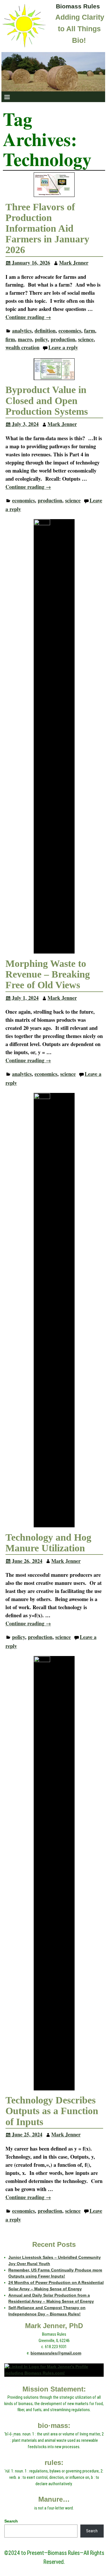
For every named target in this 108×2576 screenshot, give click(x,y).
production (63, 339)
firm (10, 339)
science (86, 339)
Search (11, 2521)
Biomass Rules (78, 6)
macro (25, 339)
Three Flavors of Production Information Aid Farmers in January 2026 (47, 228)
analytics (22, 331)
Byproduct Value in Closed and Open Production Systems (47, 400)
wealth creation (22, 347)
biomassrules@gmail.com (56, 2353)
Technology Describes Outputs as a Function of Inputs (52, 2111)
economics (70, 331)
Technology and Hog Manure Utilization (48, 1543)
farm (90, 331)
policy (41, 339)
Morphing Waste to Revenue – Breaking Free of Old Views (48, 974)
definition (45, 331)
